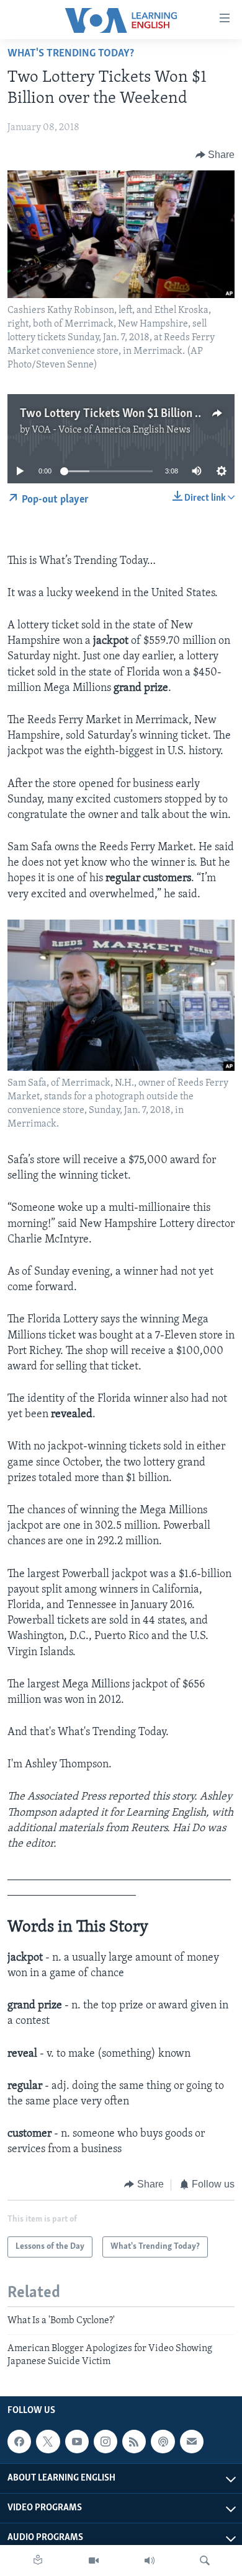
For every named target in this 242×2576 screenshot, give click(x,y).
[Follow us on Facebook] (19, 2442)
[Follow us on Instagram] (105, 2442)
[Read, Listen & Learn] (38, 2561)
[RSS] (134, 2442)
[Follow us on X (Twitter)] (48, 2442)
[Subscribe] (192, 2442)
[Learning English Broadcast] (150, 2561)
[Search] (205, 2561)
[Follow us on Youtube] (77, 2442)
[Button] (215, 155)
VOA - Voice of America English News (111, 430)
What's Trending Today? (71, 54)
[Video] (94, 2561)
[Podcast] (163, 2442)
